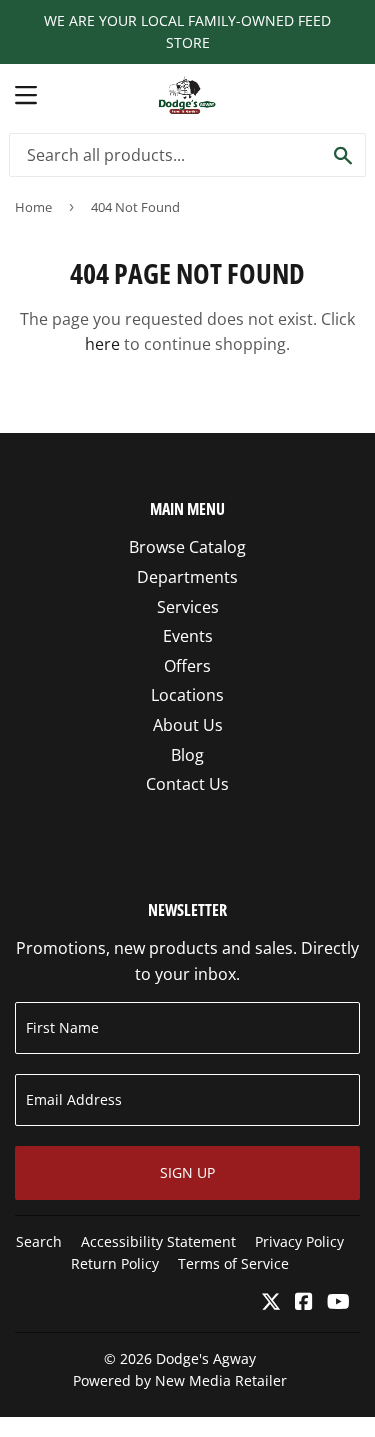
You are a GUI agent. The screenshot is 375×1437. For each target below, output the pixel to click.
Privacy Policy (299, 1241)
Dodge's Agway (206, 1358)
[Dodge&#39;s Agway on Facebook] (304, 1303)
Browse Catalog (187, 547)
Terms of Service (233, 1263)
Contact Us (187, 784)
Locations (187, 695)
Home (33, 207)
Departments (187, 577)
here (102, 344)
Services (188, 607)
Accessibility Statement (158, 1241)
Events (188, 636)
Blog (187, 755)
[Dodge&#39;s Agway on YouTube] (338, 1303)
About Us (188, 725)
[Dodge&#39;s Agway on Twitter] (271, 1303)
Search (39, 1241)
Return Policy (115, 1263)
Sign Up (187, 1172)
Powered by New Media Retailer (180, 1380)
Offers (187, 666)
